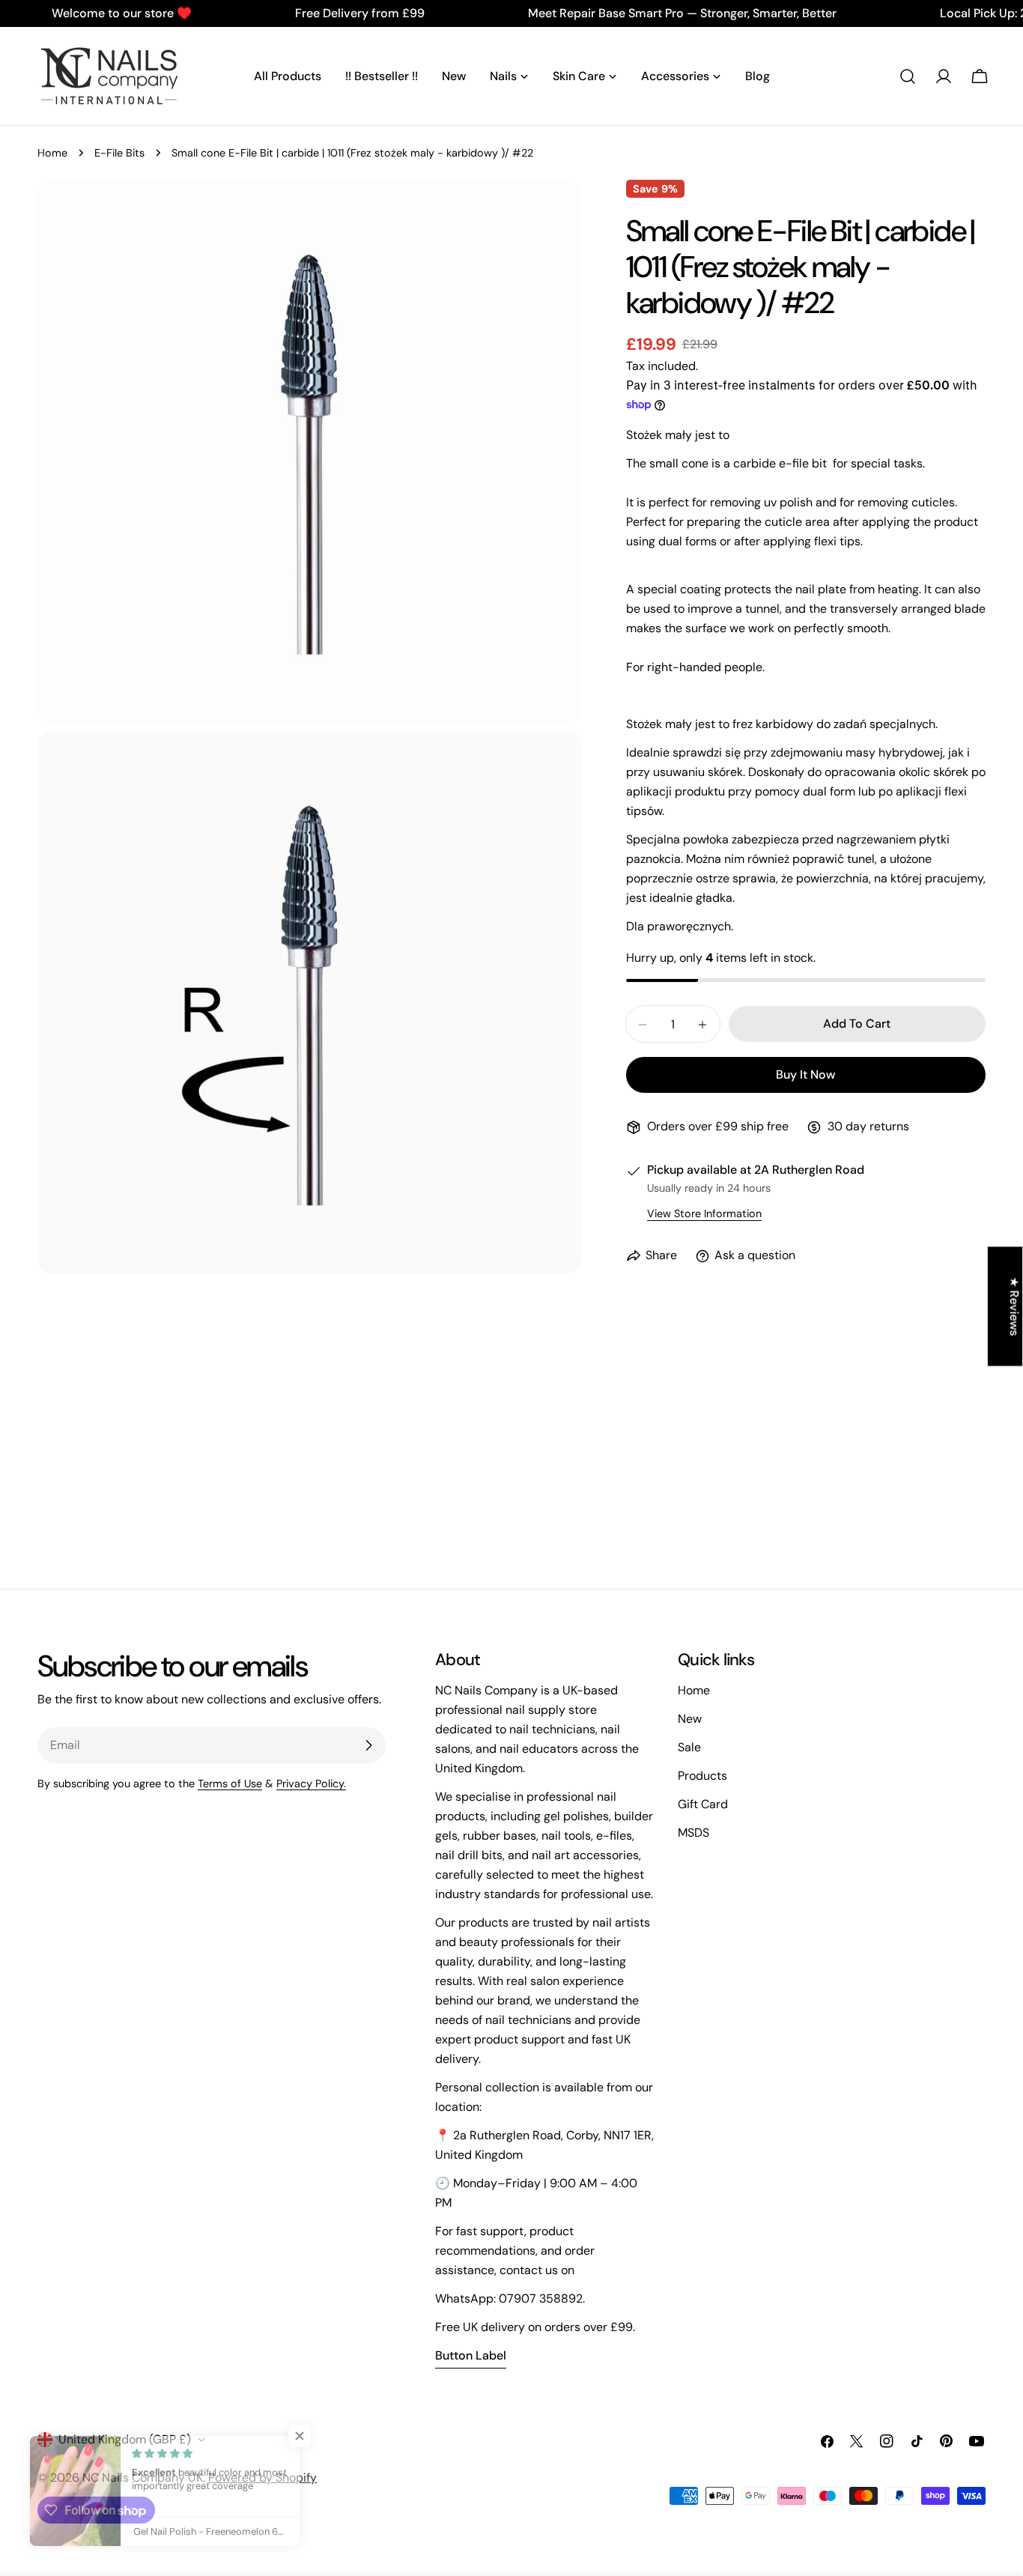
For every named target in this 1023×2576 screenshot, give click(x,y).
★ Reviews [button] (1014, 1306)
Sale (689, 1747)
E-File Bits (119, 153)
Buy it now (805, 1075)
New (690, 1719)
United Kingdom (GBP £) (125, 2439)
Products (702, 1776)
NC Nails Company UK (143, 2477)
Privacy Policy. (311, 1783)
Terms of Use (230, 1783)
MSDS (693, 1833)
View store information (704, 1214)
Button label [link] (471, 2355)
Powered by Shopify (262, 2477)
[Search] (908, 76)
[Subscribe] (368, 1745)
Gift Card (703, 1804)
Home (52, 153)
